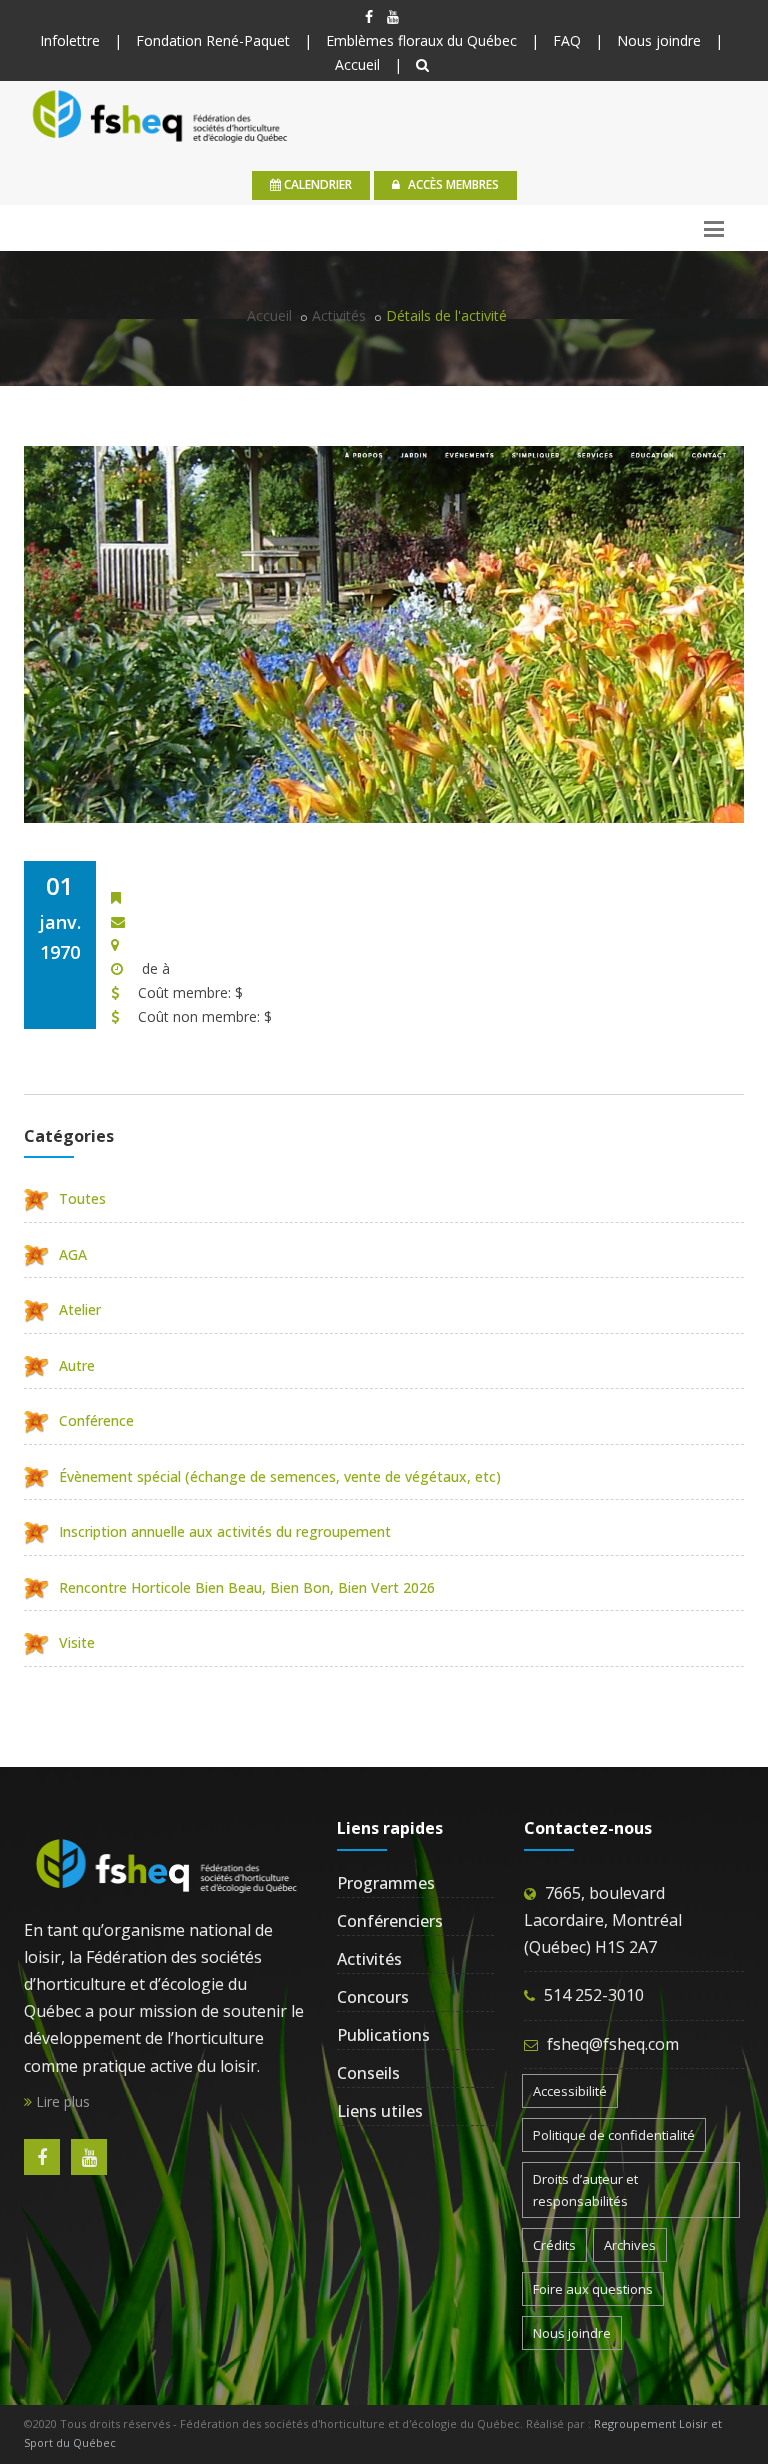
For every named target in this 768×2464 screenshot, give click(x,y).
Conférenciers (390, 1921)
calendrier (316, 184)
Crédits (554, 2245)
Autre (77, 1365)
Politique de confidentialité (614, 2135)
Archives (630, 2245)
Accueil (357, 64)
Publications (383, 2035)
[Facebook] (369, 16)
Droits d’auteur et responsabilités (585, 2190)
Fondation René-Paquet (213, 40)
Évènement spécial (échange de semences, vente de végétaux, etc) (280, 1476)
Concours (373, 1997)
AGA (73, 1254)
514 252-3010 (594, 1995)
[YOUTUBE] (393, 16)
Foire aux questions (593, 2289)
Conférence (96, 1420)
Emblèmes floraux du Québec (421, 40)
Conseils (368, 2073)
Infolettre (70, 40)
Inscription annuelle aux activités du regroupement (225, 1531)
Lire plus (61, 2101)
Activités (339, 315)
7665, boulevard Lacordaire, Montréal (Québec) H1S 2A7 (603, 1920)
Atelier (80, 1309)
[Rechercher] (422, 64)
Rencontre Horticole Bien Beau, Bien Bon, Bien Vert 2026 (247, 1587)
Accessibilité (570, 2091)
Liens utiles (380, 2111)
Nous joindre (659, 40)
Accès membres (452, 184)
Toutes (82, 1198)
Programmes (386, 1883)
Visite (77, 1642)
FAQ (567, 40)
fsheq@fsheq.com (613, 2044)
